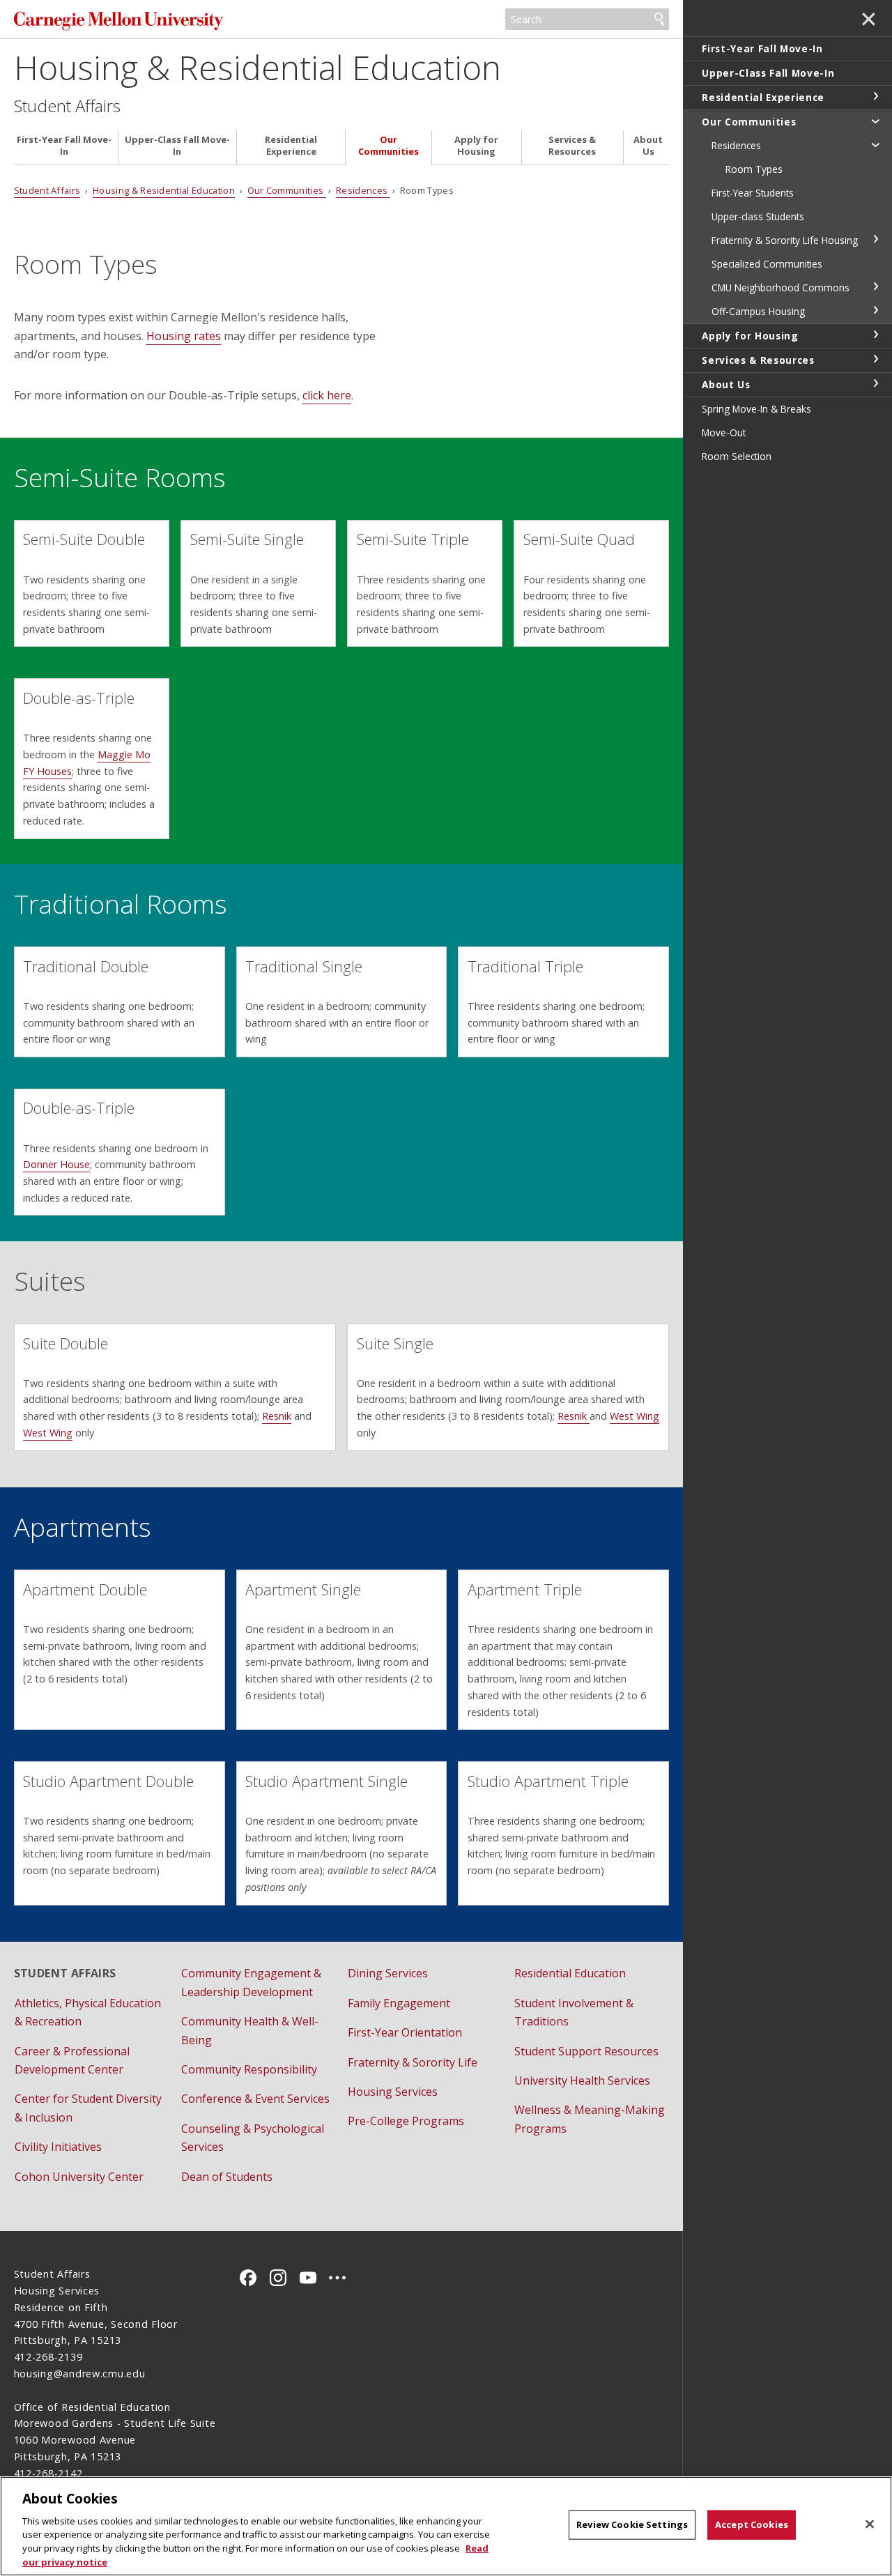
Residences (363, 190)
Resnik (277, 1416)
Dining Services (388, 1973)
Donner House (56, 1164)
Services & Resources (572, 146)
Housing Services (393, 2092)
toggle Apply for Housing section (875, 335)
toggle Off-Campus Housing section (875, 310)
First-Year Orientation (405, 2032)
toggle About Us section (875, 383)
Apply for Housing (476, 146)
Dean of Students (227, 2177)
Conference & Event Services (255, 2099)
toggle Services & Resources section (875, 359)
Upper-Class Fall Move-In (177, 146)
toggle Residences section (875, 144)
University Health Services (582, 2080)
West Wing (48, 1433)
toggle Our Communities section (875, 121)
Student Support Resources (586, 2051)
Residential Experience (291, 146)
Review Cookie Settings (632, 2524)
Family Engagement (399, 2003)
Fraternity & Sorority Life (413, 2062)
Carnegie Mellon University (118, 21)
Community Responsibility (249, 2069)
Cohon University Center (79, 2177)
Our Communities (389, 146)
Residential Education (570, 1973)
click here (327, 395)
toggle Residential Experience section (875, 96)
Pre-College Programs (406, 2121)
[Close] (870, 2524)
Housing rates (184, 336)
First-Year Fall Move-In (64, 146)
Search (659, 20)
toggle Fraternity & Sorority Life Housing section (875, 239)
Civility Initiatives (58, 2147)
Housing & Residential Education (257, 67)
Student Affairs (67, 106)
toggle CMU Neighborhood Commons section (875, 286)
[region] (446, 2526)
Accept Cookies (752, 2524)
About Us (648, 146)
